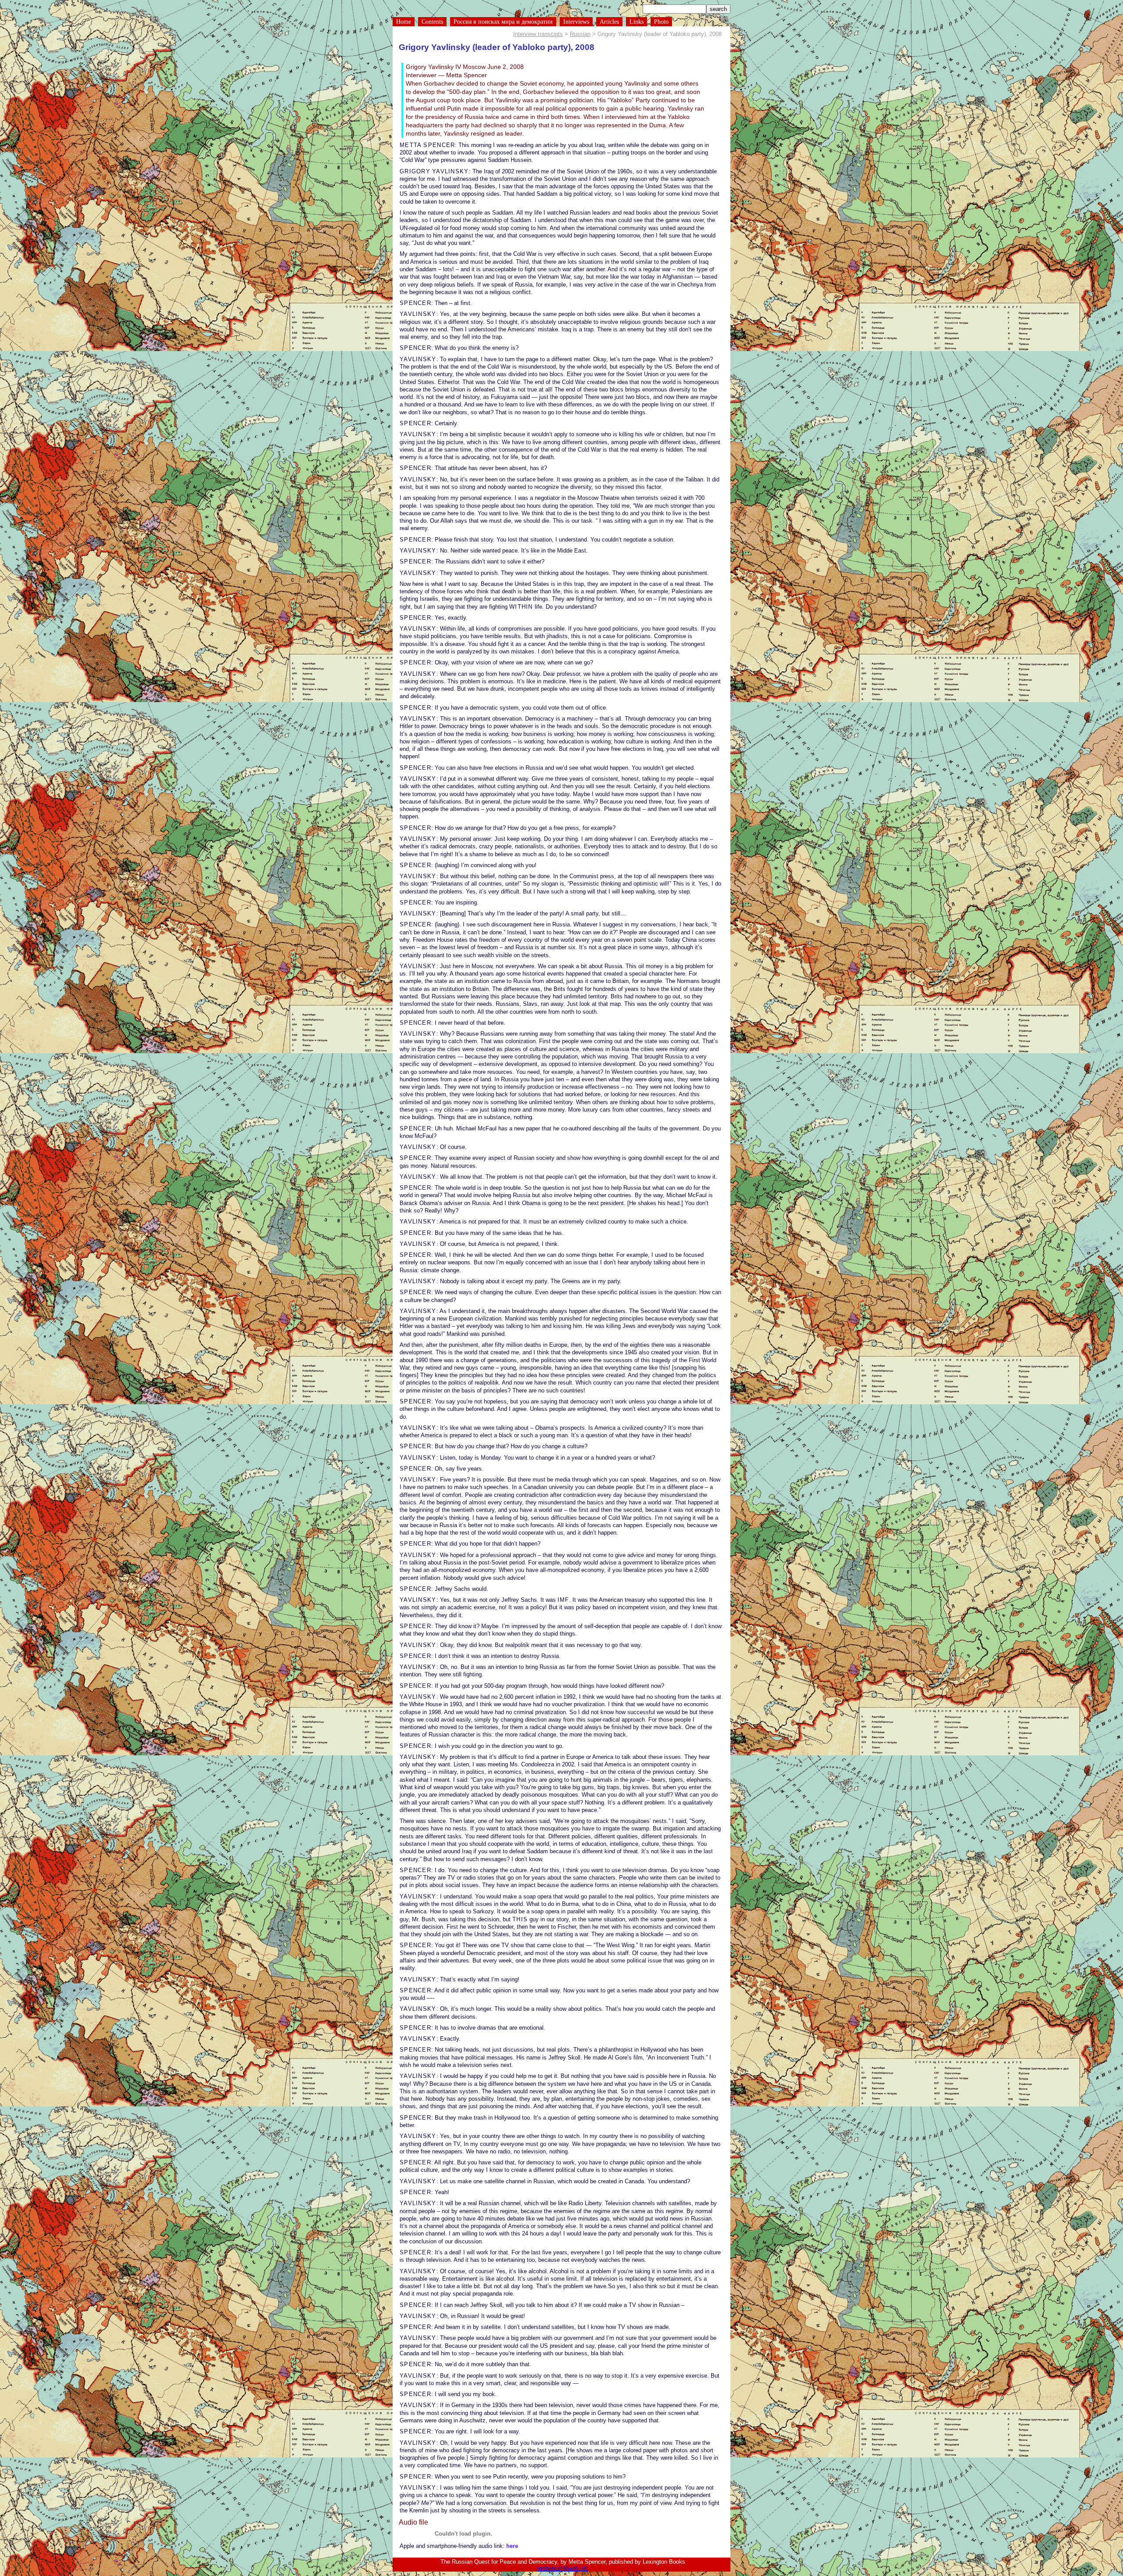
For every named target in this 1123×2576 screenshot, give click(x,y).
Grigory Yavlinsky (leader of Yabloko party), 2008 (497, 47)
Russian (580, 34)
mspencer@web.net (563, 2568)
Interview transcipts (538, 34)
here (512, 2546)
